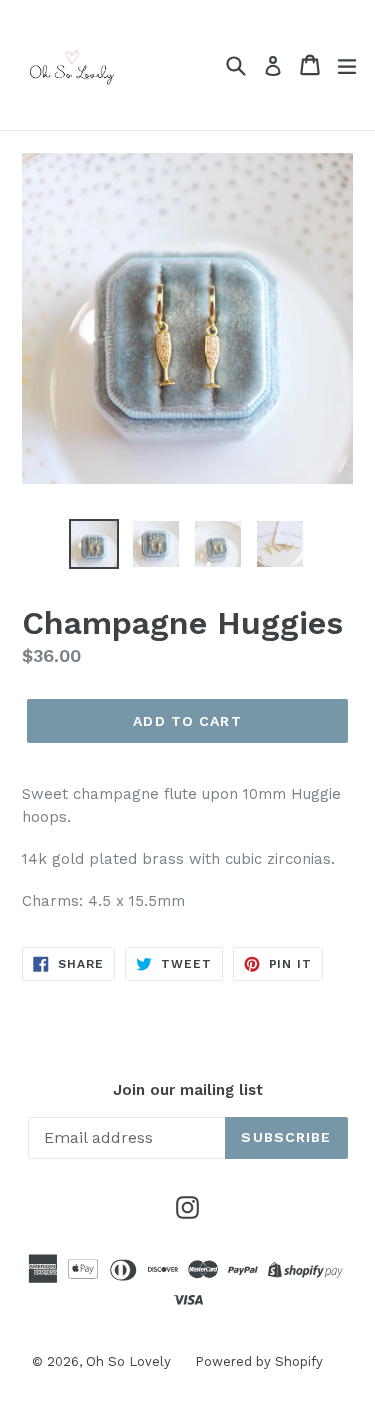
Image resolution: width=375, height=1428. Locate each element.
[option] (94, 544)
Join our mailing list (188, 1090)
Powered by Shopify (259, 1361)
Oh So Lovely (130, 1361)
